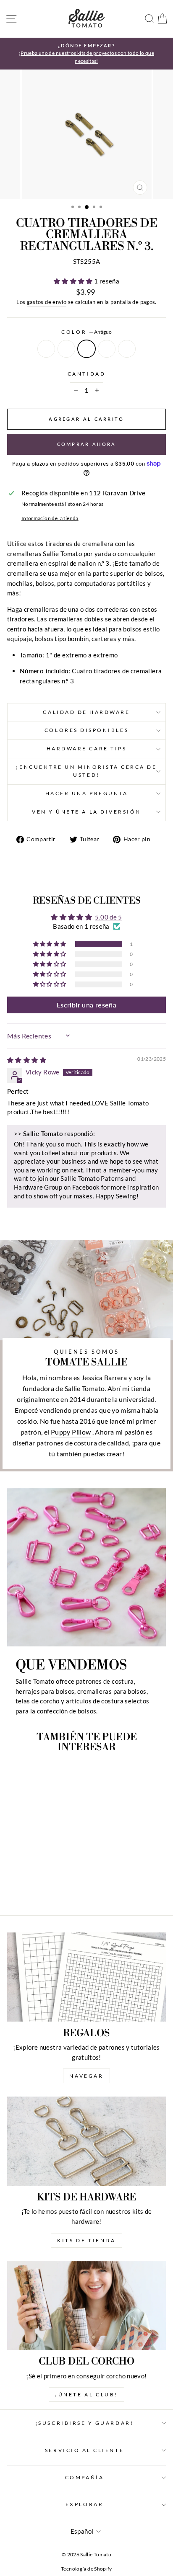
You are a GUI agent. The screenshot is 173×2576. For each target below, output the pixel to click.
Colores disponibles (86, 730)
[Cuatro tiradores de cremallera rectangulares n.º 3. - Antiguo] (37, 1886)
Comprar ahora (87, 444)
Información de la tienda (50, 518)
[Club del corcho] (86, 2306)
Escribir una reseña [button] (86, 1005)
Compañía (84, 2477)
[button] (74, 281)
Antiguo (86, 349)
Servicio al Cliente (84, 2450)
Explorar (84, 2504)
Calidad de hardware (86, 712)
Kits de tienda (86, 2240)
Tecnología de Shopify (86, 2569)
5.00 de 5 (108, 917)
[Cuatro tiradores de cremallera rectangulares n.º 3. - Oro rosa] (56, 1886)
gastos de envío (47, 302)
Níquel (46, 349)
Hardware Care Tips (87, 748)
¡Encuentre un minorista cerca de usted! (86, 771)
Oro (66, 349)
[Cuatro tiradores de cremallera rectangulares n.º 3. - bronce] (47, 1886)
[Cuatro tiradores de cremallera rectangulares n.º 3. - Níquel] (18, 1886)
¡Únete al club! (86, 2394)
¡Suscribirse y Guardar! (84, 2423)
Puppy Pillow (71, 1432)
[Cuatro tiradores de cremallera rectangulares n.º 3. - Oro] (28, 1886)
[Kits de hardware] (86, 2141)
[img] (27, 1060)
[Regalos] (86, 1977)
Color (86, 332)
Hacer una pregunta (87, 793)
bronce (107, 349)
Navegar (86, 2076)
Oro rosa (127, 349)
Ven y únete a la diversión (86, 812)
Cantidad (86, 374)
